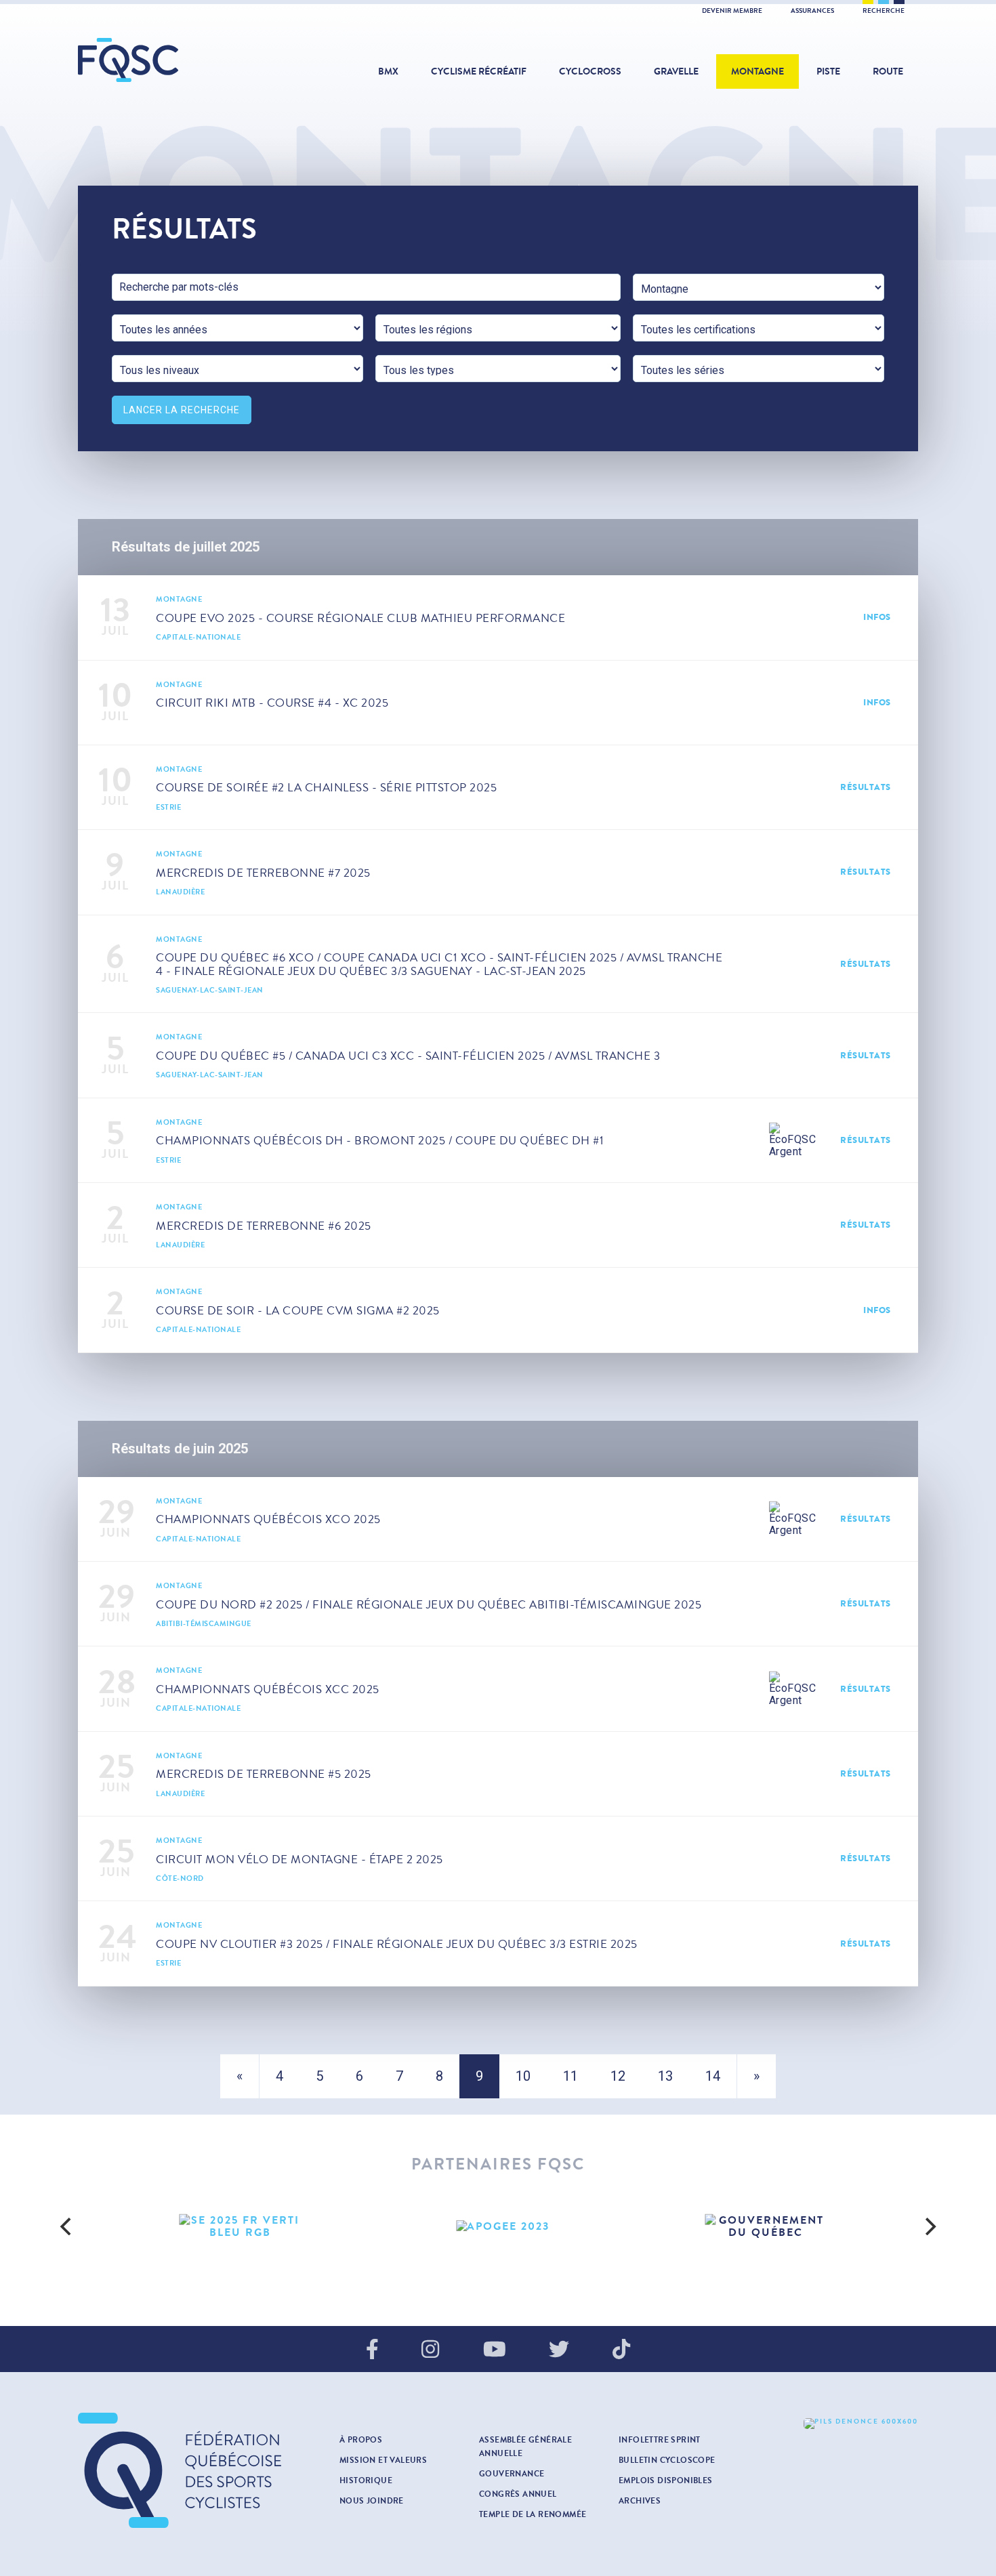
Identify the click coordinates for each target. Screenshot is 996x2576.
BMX (388, 71)
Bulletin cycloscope (667, 2460)
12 (618, 2076)
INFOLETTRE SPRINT (660, 2440)
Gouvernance (512, 2474)
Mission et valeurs (383, 2460)
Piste (828, 71)
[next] (929, 2226)
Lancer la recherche (182, 410)
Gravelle (676, 71)
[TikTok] (621, 2350)
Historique (366, 2480)
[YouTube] (495, 2350)
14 (713, 2076)
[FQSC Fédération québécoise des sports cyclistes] (163, 60)
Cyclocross (590, 71)
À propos (361, 2440)
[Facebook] (372, 2350)
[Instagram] (430, 2350)
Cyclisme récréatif (479, 71)
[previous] (67, 2226)
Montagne (758, 71)
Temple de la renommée (533, 2514)
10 (523, 2076)
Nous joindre (372, 2501)
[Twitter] (559, 2350)
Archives (640, 2501)
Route (888, 71)
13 (665, 2076)
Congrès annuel (518, 2494)
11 (570, 2076)
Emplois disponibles (666, 2480)
